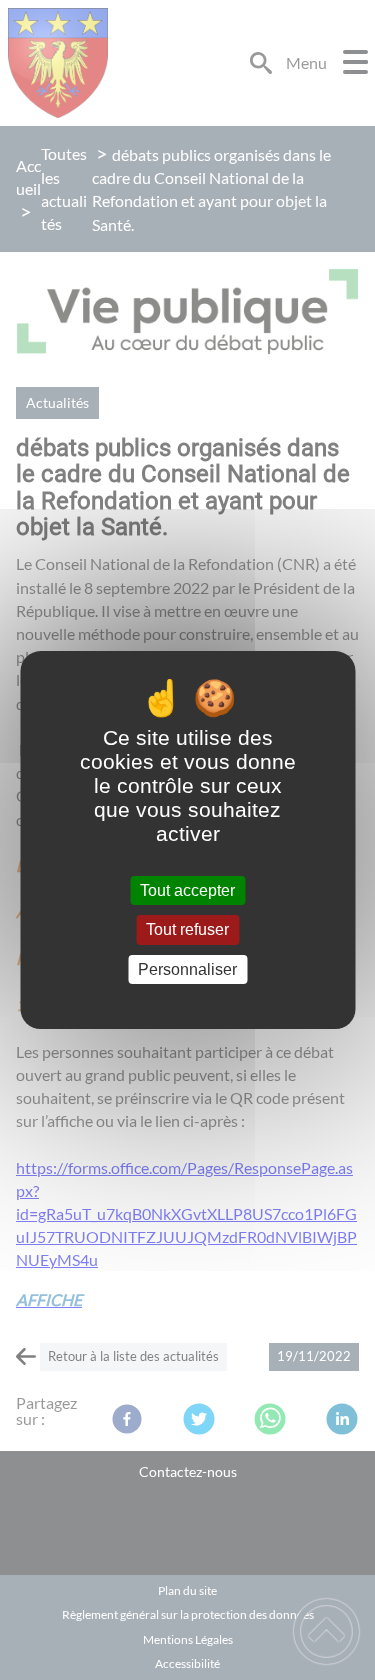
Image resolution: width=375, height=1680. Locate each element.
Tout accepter (187, 890)
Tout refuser (187, 930)
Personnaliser (187, 969)
